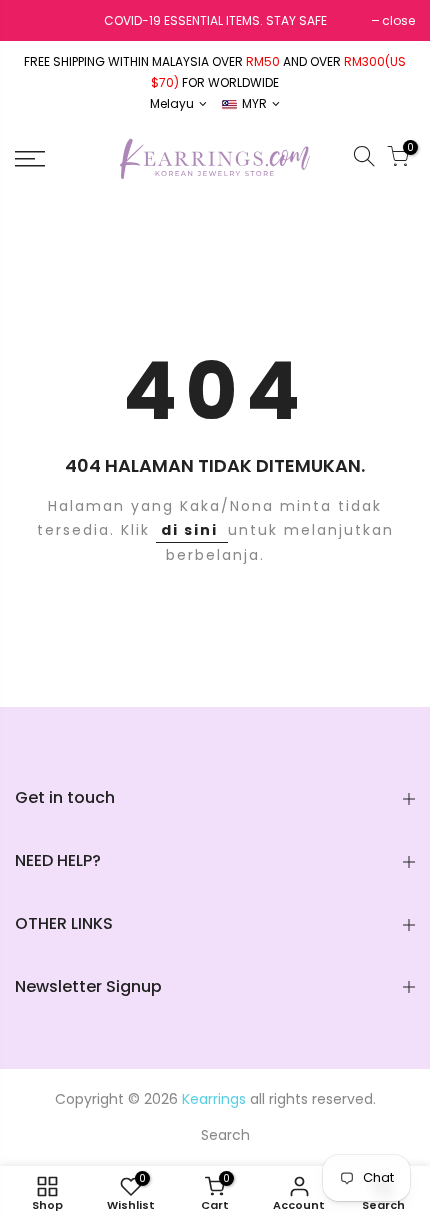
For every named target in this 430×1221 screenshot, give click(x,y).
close (398, 20)
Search (225, 1135)
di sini (192, 530)
